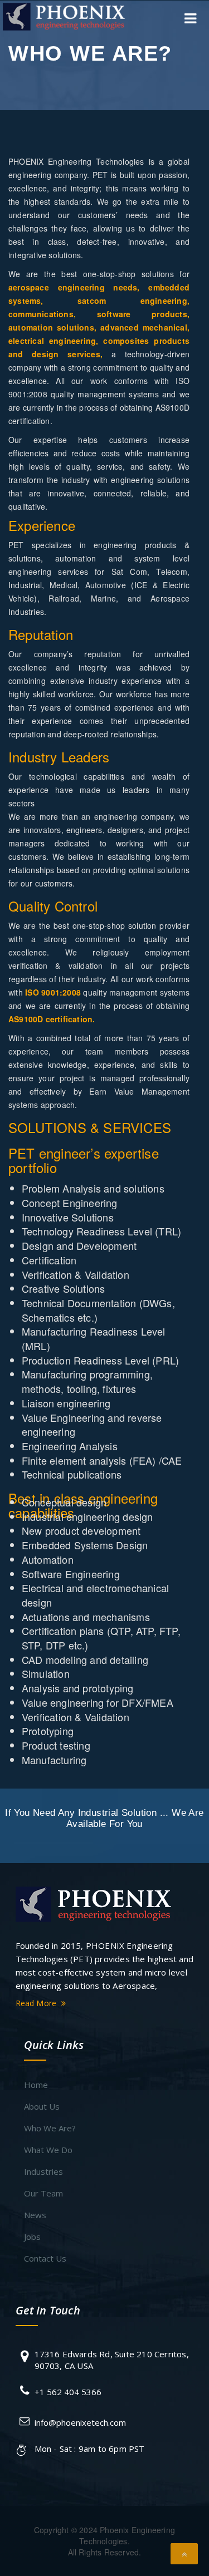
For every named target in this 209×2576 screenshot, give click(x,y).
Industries (43, 2171)
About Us (42, 2106)
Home (36, 2085)
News (35, 2215)
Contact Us (45, 2258)
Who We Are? (50, 2128)
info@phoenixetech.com (80, 2422)
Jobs (32, 2237)
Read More (37, 2003)
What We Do (48, 2150)
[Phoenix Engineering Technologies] (94, 1903)
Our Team (43, 2193)
